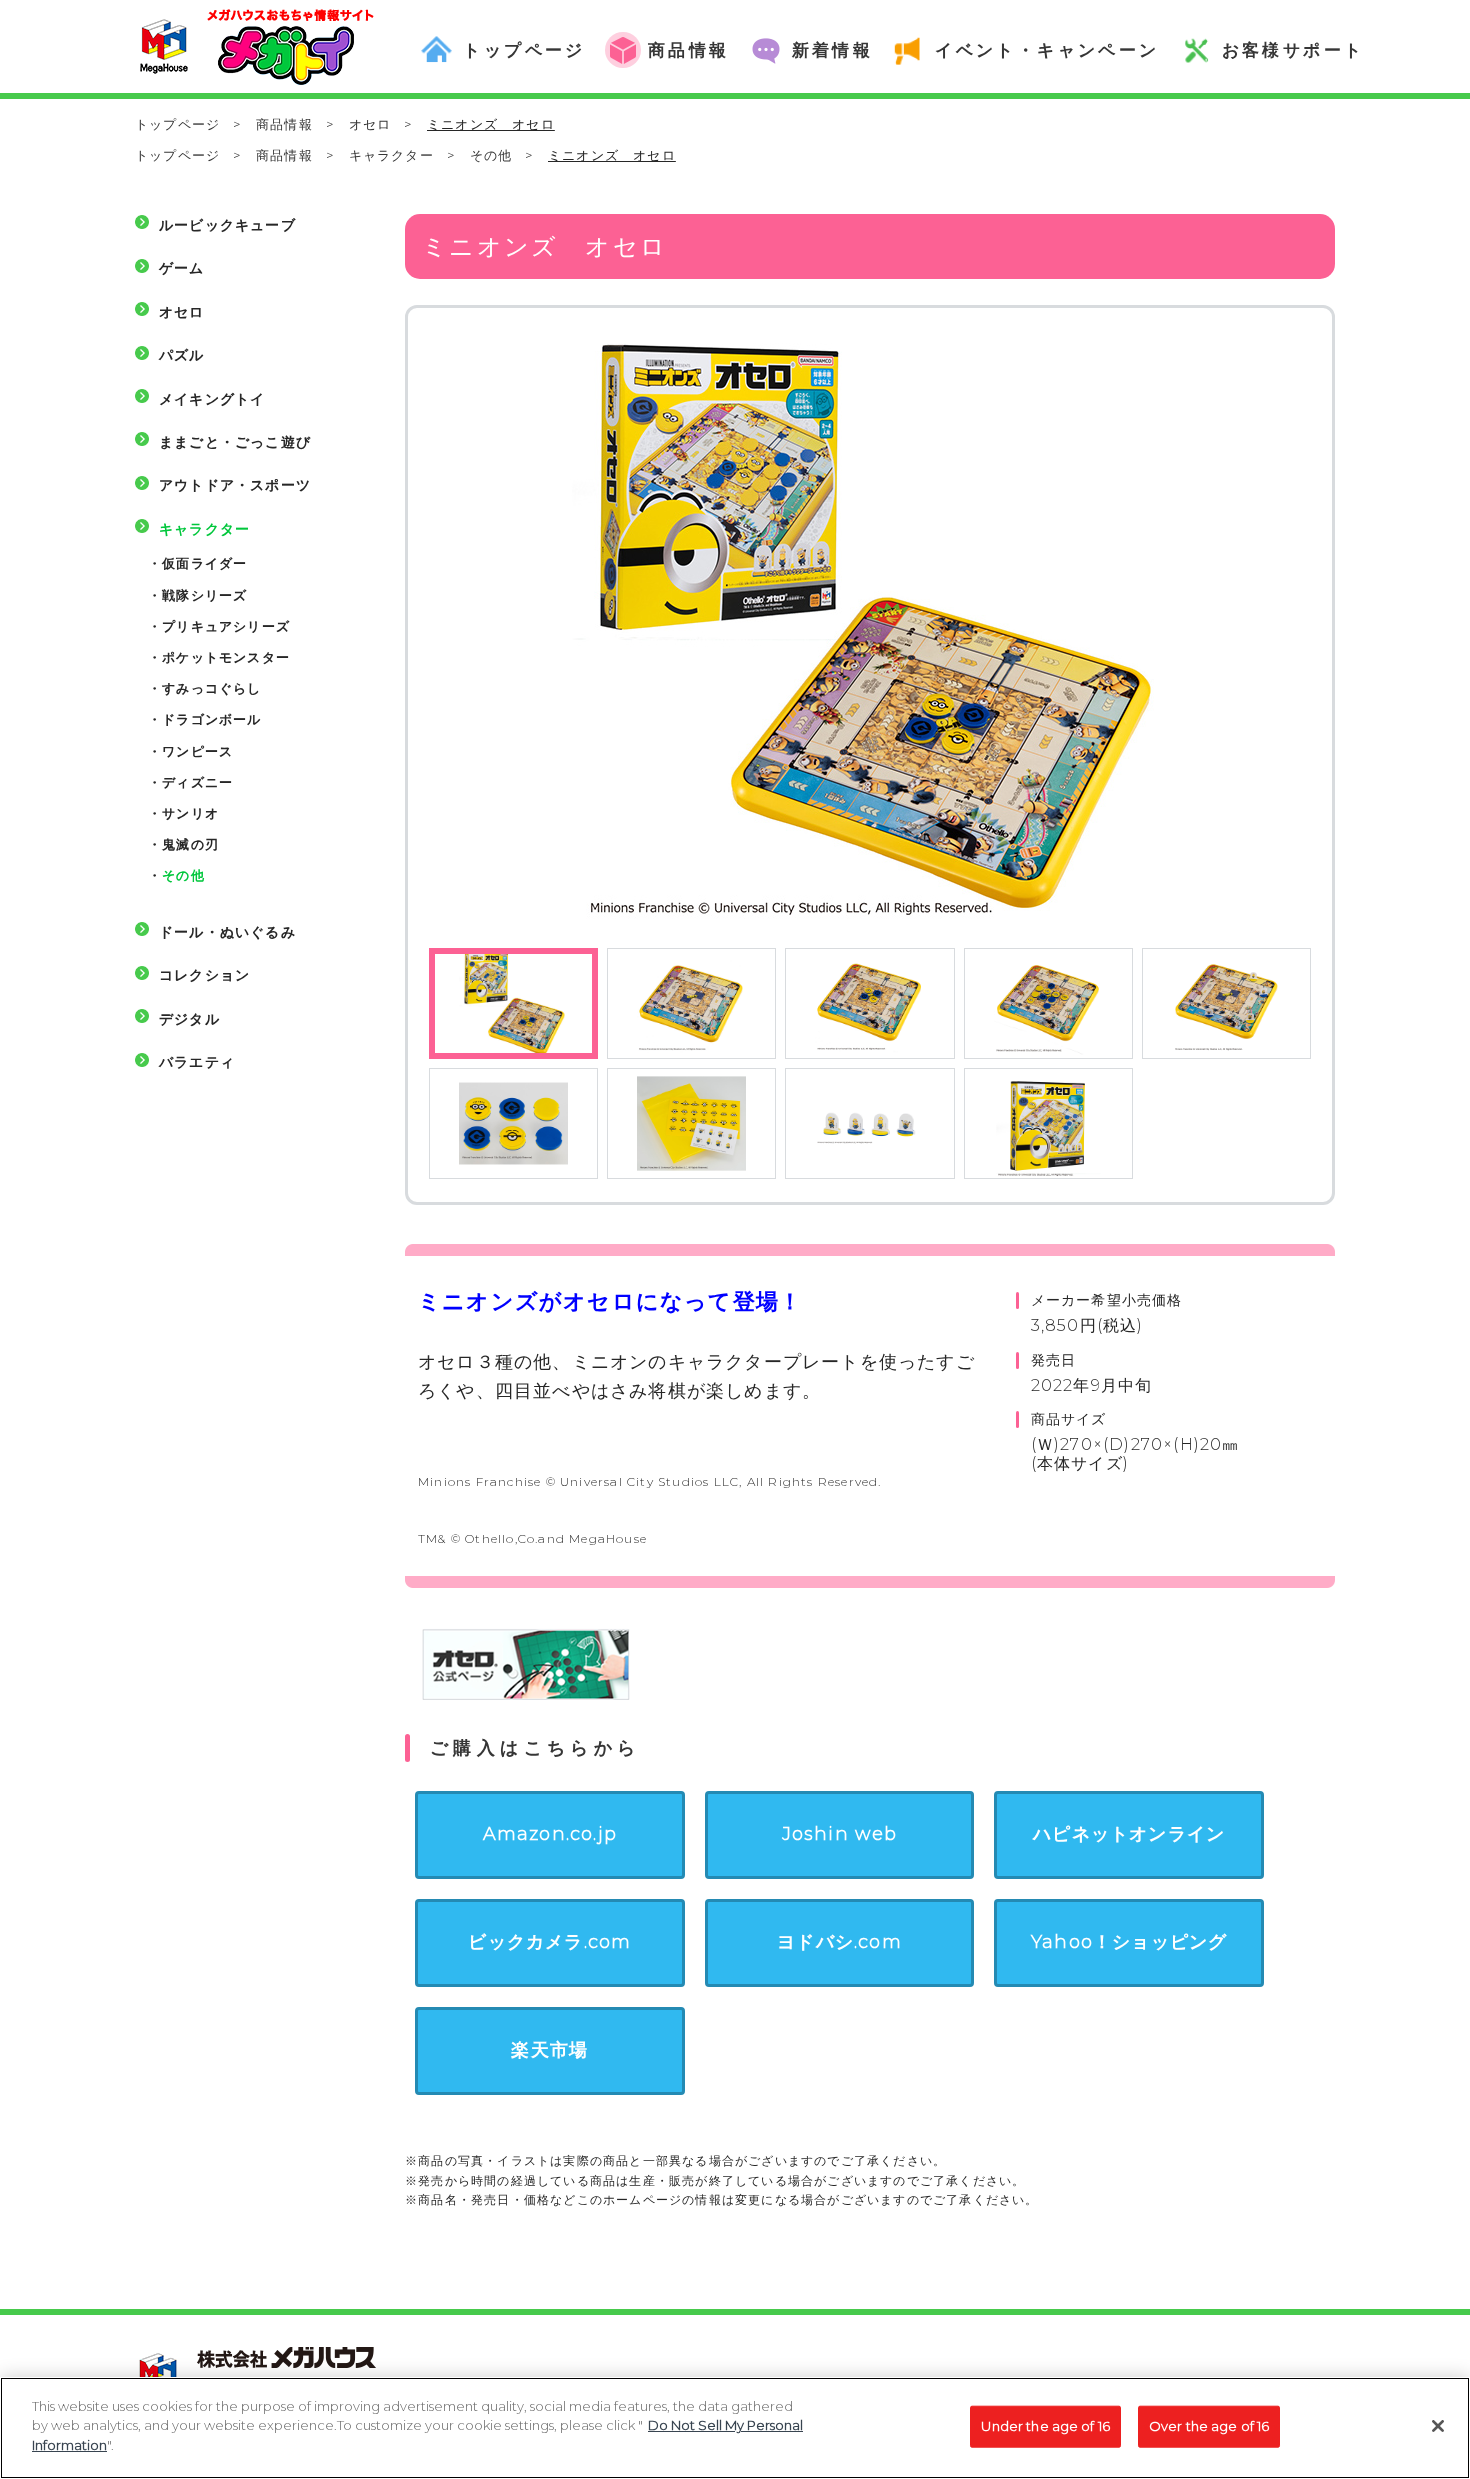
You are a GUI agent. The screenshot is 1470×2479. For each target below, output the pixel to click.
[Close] (1438, 2426)
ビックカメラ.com (549, 1942)
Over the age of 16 (1209, 2426)
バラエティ (197, 1062)
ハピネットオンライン (1129, 1834)
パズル (182, 355)
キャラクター (391, 155)
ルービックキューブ (227, 225)
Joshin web (840, 1834)
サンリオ (190, 813)
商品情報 (284, 124)
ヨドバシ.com (839, 1942)
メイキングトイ (212, 399)
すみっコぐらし (211, 688)
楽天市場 (549, 2050)
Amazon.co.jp (550, 1834)
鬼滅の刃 (190, 844)
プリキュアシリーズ (226, 626)
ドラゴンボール (211, 719)
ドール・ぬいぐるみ (227, 932)
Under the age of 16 (1045, 2426)
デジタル (189, 1019)
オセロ (370, 124)
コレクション (204, 975)
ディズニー (197, 782)
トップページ (177, 124)
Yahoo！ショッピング (1129, 1942)
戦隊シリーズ (204, 595)
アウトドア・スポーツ (235, 485)
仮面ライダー (204, 563)
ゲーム (182, 268)
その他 (491, 155)
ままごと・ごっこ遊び (235, 442)
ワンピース (197, 751)
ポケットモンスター (226, 657)
